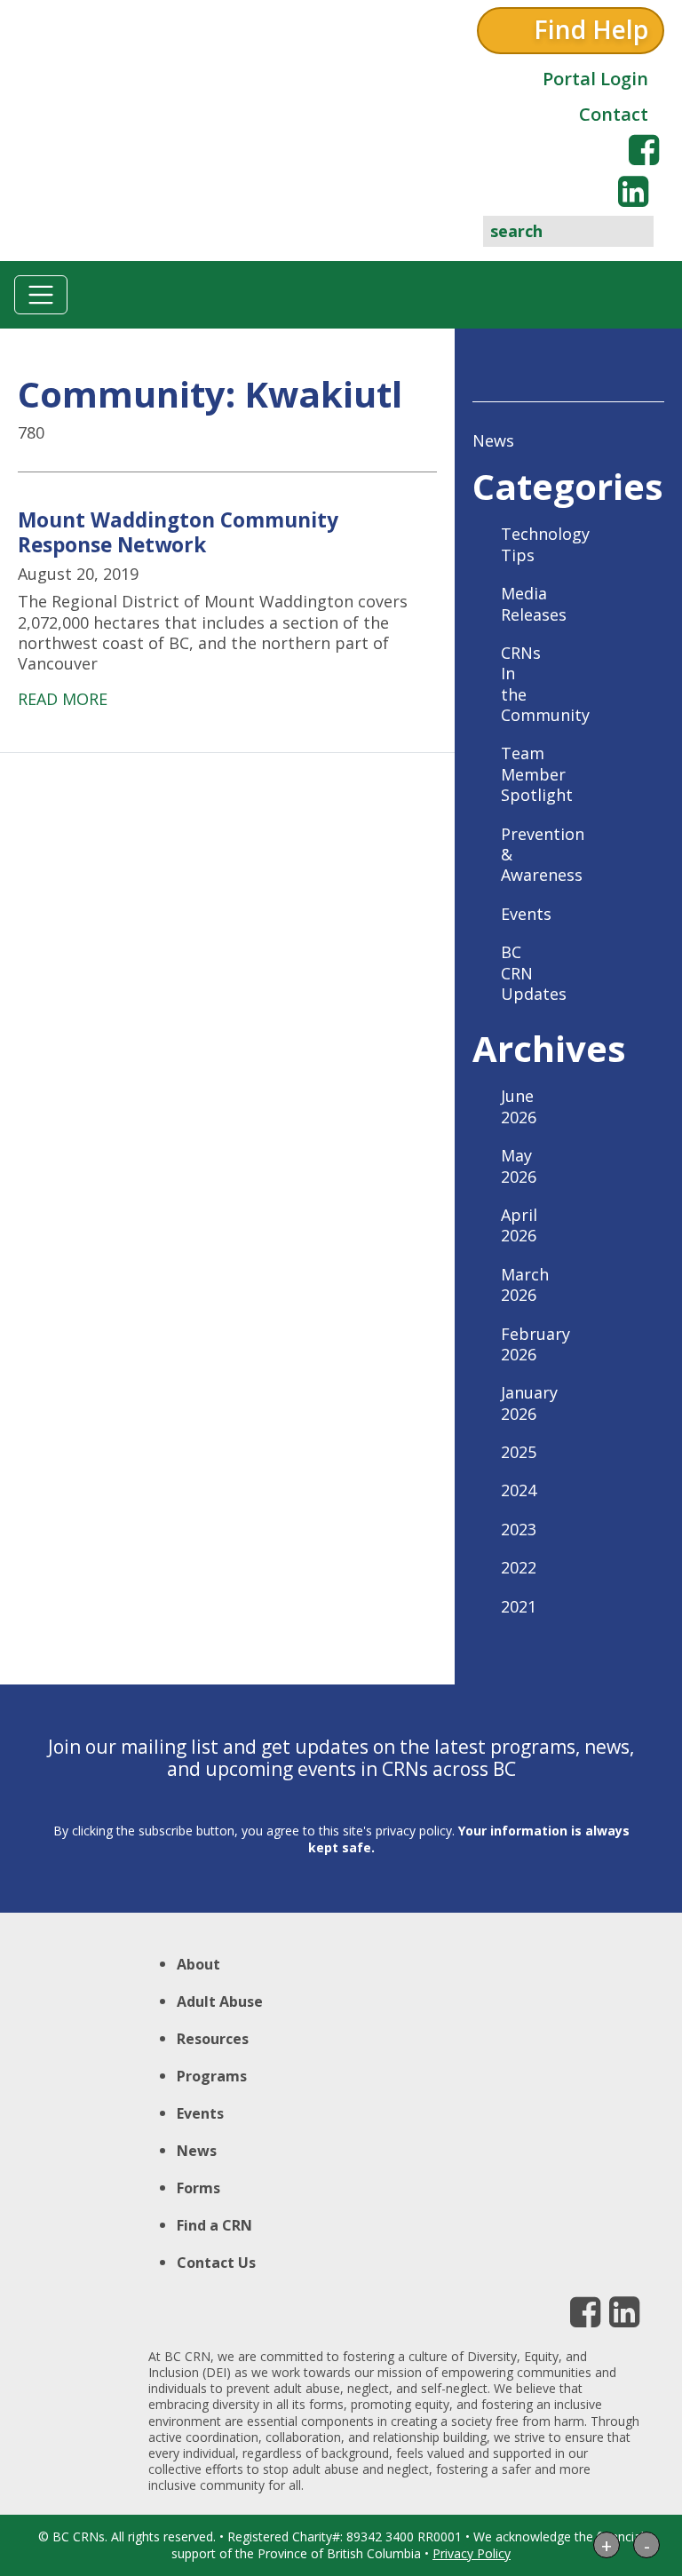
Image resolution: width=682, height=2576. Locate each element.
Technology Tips (545, 544)
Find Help (591, 29)
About (198, 1964)
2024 (519, 1490)
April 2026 (519, 1225)
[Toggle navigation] (41, 295)
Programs (212, 2076)
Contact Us (216, 2263)
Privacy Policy (472, 2553)
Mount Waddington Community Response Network (178, 532)
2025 (519, 1452)
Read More (63, 699)
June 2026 (519, 1106)
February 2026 (535, 1344)
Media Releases (534, 603)
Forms (198, 2188)
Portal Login (595, 79)
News (493, 440)
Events (526, 914)
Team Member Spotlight (537, 774)
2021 (519, 1606)
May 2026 (519, 1165)
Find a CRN (214, 2225)
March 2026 (525, 1284)
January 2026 (529, 1403)
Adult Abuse (220, 2001)
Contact (614, 114)
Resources (213, 2039)
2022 (519, 1567)
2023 (519, 1529)
